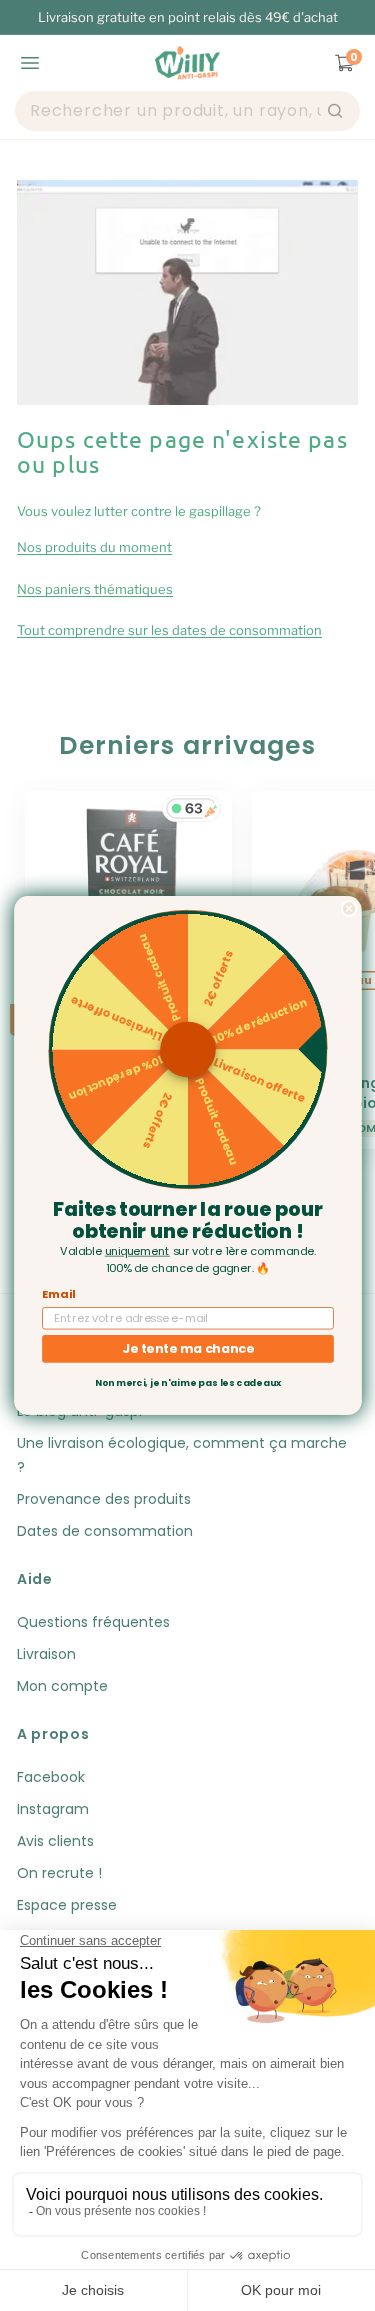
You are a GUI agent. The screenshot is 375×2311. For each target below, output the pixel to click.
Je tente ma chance (188, 1348)
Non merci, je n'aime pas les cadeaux (187, 1383)
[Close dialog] (349, 909)
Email (58, 1294)
